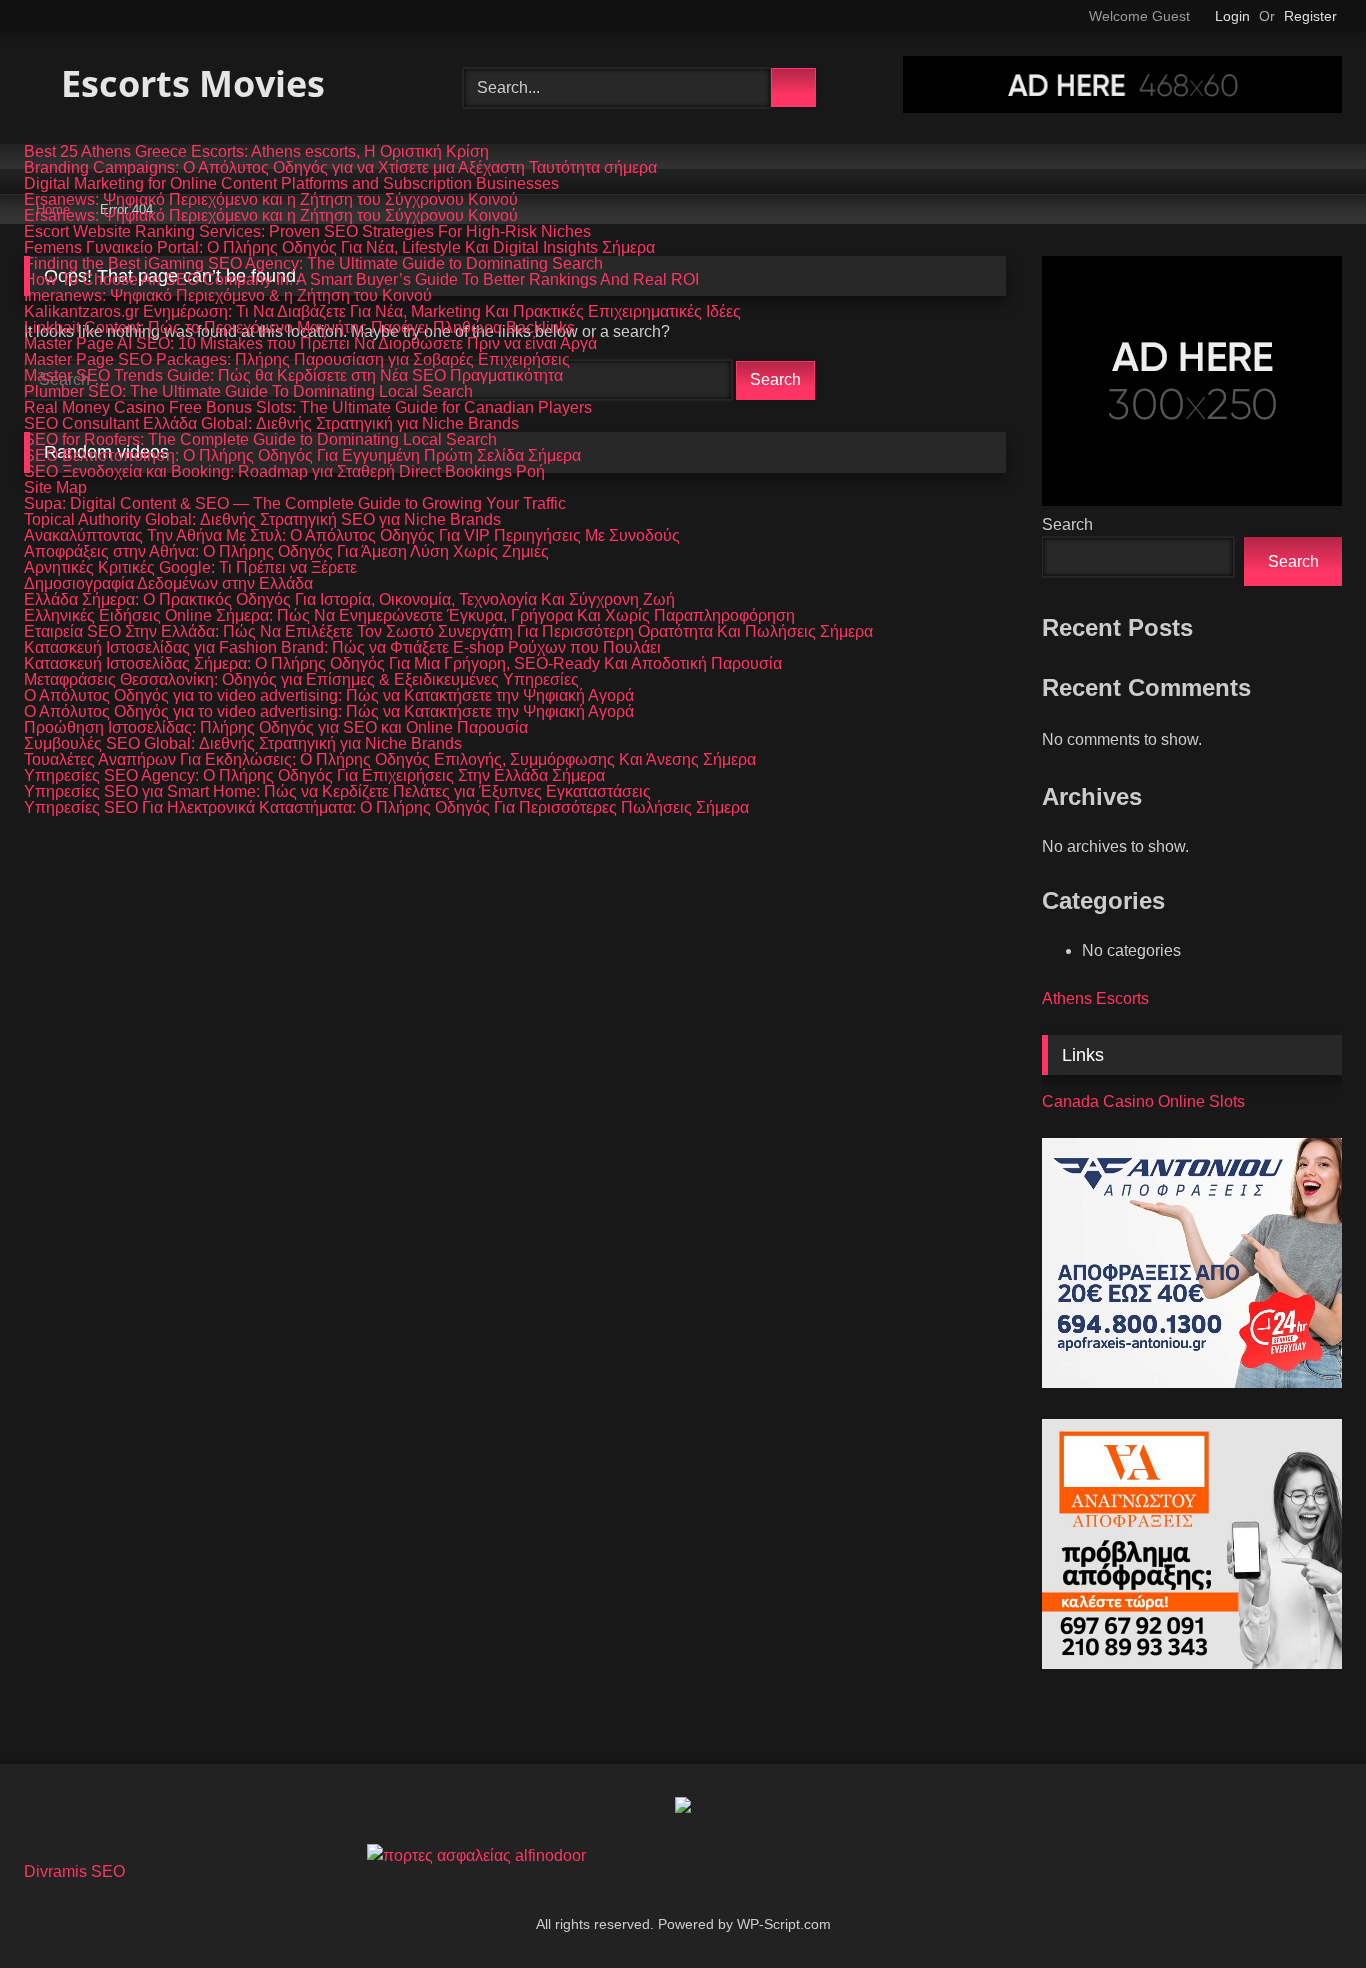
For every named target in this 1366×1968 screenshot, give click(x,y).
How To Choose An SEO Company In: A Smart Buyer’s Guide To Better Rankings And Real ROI (361, 280)
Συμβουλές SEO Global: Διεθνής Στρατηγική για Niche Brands (243, 744)
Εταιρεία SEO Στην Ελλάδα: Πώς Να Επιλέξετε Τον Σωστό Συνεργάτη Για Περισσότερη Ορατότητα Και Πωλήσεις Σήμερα (448, 632)
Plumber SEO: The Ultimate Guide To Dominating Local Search (248, 392)
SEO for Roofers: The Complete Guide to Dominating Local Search (260, 440)
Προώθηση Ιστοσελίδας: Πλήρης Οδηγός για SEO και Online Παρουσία (276, 728)
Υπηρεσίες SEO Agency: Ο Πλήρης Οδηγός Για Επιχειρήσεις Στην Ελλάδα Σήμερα (314, 776)
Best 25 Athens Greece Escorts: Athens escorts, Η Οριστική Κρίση (256, 152)
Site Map (55, 488)
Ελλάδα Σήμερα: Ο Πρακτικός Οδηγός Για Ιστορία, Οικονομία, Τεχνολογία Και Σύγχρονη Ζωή (349, 600)
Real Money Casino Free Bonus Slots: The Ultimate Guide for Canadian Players (308, 408)
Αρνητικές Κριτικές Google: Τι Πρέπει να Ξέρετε (190, 568)
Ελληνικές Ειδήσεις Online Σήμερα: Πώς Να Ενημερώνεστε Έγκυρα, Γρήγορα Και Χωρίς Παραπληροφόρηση (409, 616)
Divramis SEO (74, 1871)
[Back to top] (1306, 1908)
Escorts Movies (188, 83)
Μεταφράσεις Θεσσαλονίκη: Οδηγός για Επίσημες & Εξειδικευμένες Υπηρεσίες (301, 680)
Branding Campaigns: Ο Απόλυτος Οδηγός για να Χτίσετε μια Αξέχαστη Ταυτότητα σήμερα (340, 168)
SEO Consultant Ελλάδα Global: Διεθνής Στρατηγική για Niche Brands (271, 424)
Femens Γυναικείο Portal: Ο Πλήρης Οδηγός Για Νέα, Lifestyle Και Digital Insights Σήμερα (339, 248)
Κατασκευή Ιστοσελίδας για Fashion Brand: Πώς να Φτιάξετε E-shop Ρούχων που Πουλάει (342, 648)
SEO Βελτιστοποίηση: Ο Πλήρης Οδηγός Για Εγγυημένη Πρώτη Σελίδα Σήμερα (302, 456)
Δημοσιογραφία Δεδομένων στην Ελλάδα (168, 584)
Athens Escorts (1095, 998)
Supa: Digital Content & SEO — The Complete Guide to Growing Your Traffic (295, 504)
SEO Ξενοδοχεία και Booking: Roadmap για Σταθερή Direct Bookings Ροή (284, 472)
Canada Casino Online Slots (1143, 1101)
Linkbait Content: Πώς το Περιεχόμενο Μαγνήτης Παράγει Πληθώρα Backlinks (299, 328)
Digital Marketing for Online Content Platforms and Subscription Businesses (291, 184)
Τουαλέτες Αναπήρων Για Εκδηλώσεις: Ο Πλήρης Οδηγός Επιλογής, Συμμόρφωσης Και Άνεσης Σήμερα (390, 760)
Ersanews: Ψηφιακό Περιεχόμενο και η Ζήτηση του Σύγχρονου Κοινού (271, 200)
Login (1232, 16)
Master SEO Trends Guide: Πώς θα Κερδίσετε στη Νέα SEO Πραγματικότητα (293, 376)
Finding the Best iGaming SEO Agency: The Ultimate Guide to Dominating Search (313, 264)
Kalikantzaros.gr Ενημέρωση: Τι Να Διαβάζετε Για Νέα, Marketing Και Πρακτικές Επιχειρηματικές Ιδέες (382, 312)
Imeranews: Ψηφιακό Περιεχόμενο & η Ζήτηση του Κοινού (228, 296)
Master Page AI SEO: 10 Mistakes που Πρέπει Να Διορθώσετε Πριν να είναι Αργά (310, 344)
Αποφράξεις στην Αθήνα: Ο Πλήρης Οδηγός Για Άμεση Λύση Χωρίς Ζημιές (286, 552)
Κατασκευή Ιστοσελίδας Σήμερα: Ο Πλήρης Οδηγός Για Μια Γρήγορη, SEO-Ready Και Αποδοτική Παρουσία (403, 664)
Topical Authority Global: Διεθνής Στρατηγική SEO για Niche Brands (262, 520)
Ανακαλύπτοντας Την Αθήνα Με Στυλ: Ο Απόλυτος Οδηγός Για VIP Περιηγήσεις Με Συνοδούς (352, 536)
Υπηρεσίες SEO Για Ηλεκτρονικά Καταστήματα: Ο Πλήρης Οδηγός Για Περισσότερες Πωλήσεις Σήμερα (386, 808)
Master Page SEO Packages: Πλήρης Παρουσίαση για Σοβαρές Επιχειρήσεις (297, 360)
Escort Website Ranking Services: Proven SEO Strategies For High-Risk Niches (307, 232)
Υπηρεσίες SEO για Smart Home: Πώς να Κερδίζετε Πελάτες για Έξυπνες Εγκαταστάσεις (337, 792)
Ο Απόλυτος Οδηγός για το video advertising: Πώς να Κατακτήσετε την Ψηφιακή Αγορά (329, 696)
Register (1310, 16)
